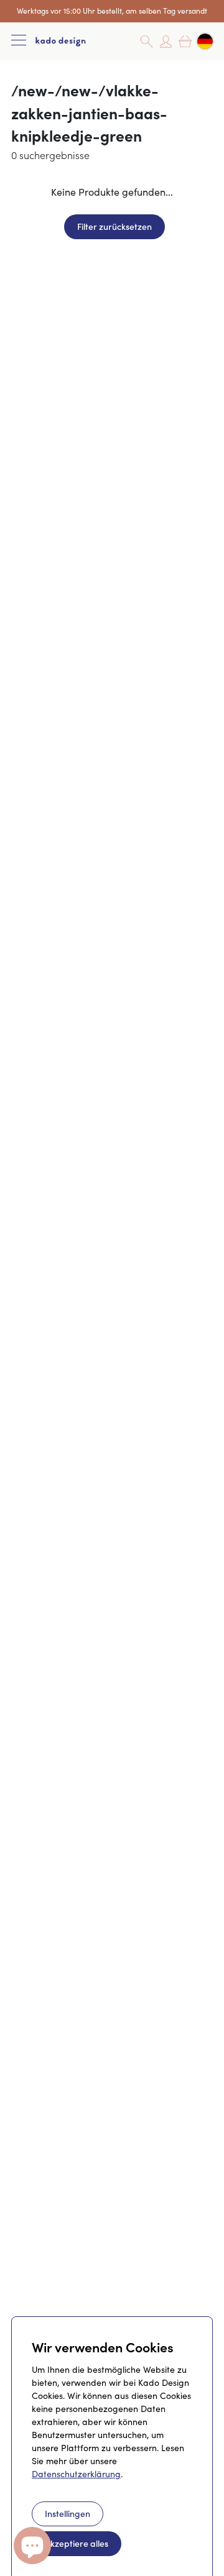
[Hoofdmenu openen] (19, 41)
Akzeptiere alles (77, 2543)
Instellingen (68, 2513)
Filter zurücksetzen (114, 226)
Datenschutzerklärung (76, 2474)
